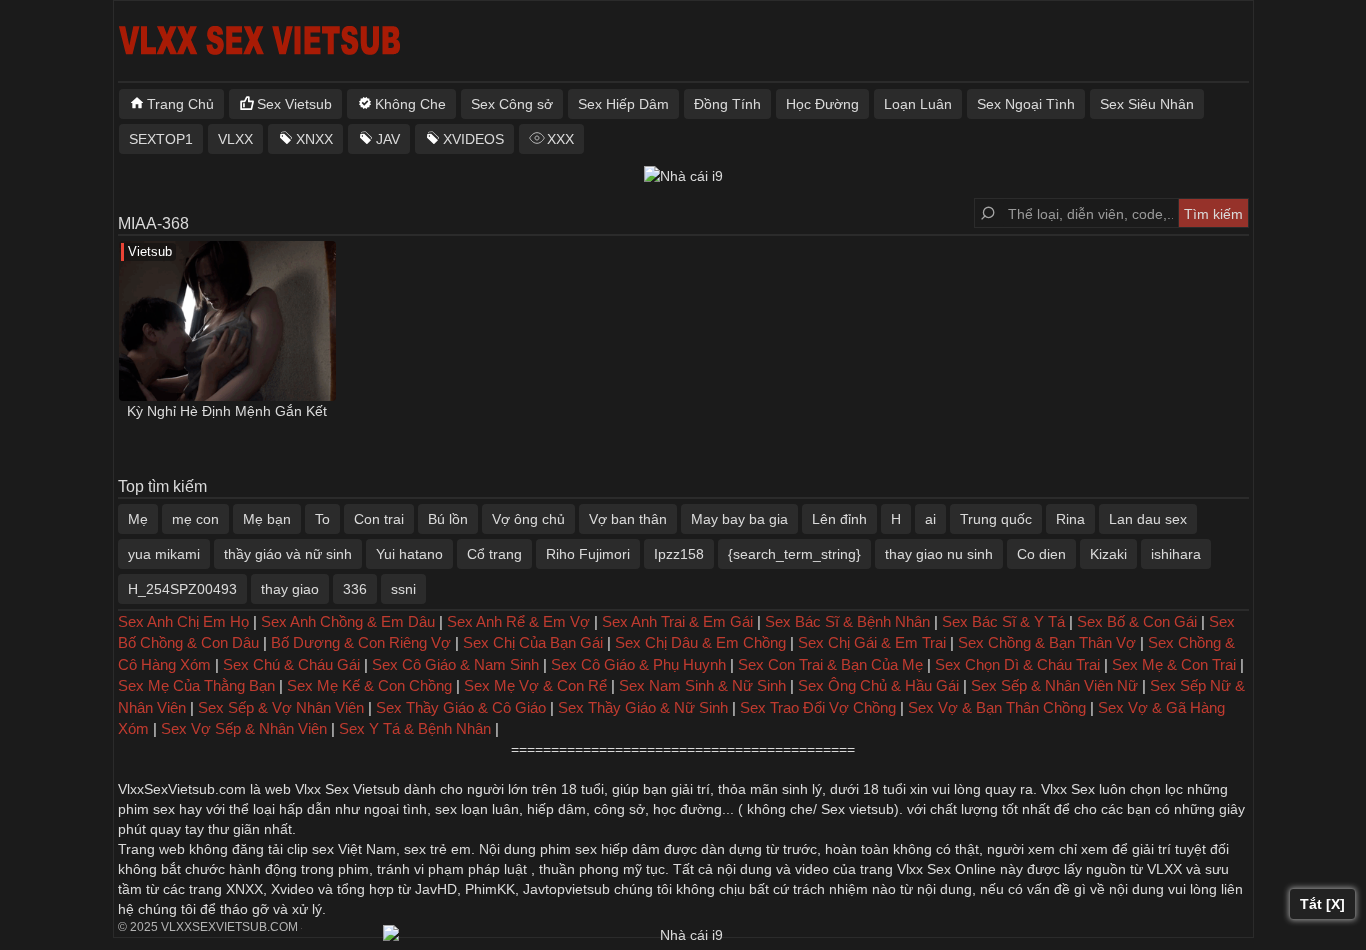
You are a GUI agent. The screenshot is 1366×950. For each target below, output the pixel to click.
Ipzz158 (679, 554)
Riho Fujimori (588, 554)
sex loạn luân (477, 809)
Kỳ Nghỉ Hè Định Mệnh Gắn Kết (227, 411)
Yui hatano (409, 554)
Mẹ (138, 519)
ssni (403, 589)
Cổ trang (494, 554)
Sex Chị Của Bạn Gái (533, 642)
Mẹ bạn (267, 519)
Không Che (410, 104)
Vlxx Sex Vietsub (347, 789)
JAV (388, 139)
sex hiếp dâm (617, 849)
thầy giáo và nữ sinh (288, 554)
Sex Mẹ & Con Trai (1174, 664)
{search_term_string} (794, 554)
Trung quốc (996, 519)
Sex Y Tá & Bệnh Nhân (415, 728)
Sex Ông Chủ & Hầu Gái (878, 685)
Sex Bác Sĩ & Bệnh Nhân (847, 621)
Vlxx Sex (1068, 789)
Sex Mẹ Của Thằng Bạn (196, 685)
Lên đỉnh (839, 519)
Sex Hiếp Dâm (623, 104)
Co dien (1041, 554)
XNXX (314, 139)
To (322, 519)
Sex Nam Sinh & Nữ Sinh (702, 685)
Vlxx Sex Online (946, 869)
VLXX (235, 139)
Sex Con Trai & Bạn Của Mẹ (830, 664)
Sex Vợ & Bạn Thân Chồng (997, 707)
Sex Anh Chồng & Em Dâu (348, 621)
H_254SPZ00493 (182, 589)
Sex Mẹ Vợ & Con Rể (535, 685)
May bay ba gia (739, 519)
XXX (560, 139)
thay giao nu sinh (939, 554)
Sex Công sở (512, 104)
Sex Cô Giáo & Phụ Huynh (638, 664)
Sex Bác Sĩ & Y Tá (1003, 621)
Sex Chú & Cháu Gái (291, 664)
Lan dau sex (1148, 519)
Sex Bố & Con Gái (1137, 621)
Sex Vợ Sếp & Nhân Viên (244, 728)
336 (355, 589)
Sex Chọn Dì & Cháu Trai (1017, 664)
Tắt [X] (1322, 904)
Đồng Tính (727, 104)
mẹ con (195, 519)
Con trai (379, 519)
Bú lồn (448, 519)
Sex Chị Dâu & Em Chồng (700, 642)
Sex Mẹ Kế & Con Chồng (369, 685)
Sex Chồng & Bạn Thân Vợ (1047, 642)
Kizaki (1108, 554)
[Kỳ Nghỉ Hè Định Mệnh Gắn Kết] (228, 321)
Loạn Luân (918, 104)
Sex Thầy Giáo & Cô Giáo (461, 707)
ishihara (1176, 554)
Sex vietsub (855, 809)
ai (930, 519)
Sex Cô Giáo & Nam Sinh (455, 664)
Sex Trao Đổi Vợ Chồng (818, 707)
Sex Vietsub (294, 104)
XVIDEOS (473, 139)
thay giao (290, 589)
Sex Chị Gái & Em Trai (872, 642)
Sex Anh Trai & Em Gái (677, 621)
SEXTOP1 (161, 139)
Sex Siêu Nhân (1147, 104)
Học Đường (822, 104)
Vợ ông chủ (528, 519)
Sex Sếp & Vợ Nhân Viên (281, 707)
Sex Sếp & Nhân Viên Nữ (1054, 685)
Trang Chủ (180, 104)
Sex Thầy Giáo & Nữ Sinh (643, 707)
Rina (1070, 519)
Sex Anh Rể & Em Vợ (518, 621)
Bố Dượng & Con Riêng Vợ (361, 642)
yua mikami (164, 554)
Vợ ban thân (628, 519)
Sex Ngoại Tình (1026, 104)
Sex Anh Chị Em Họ (183, 621)
